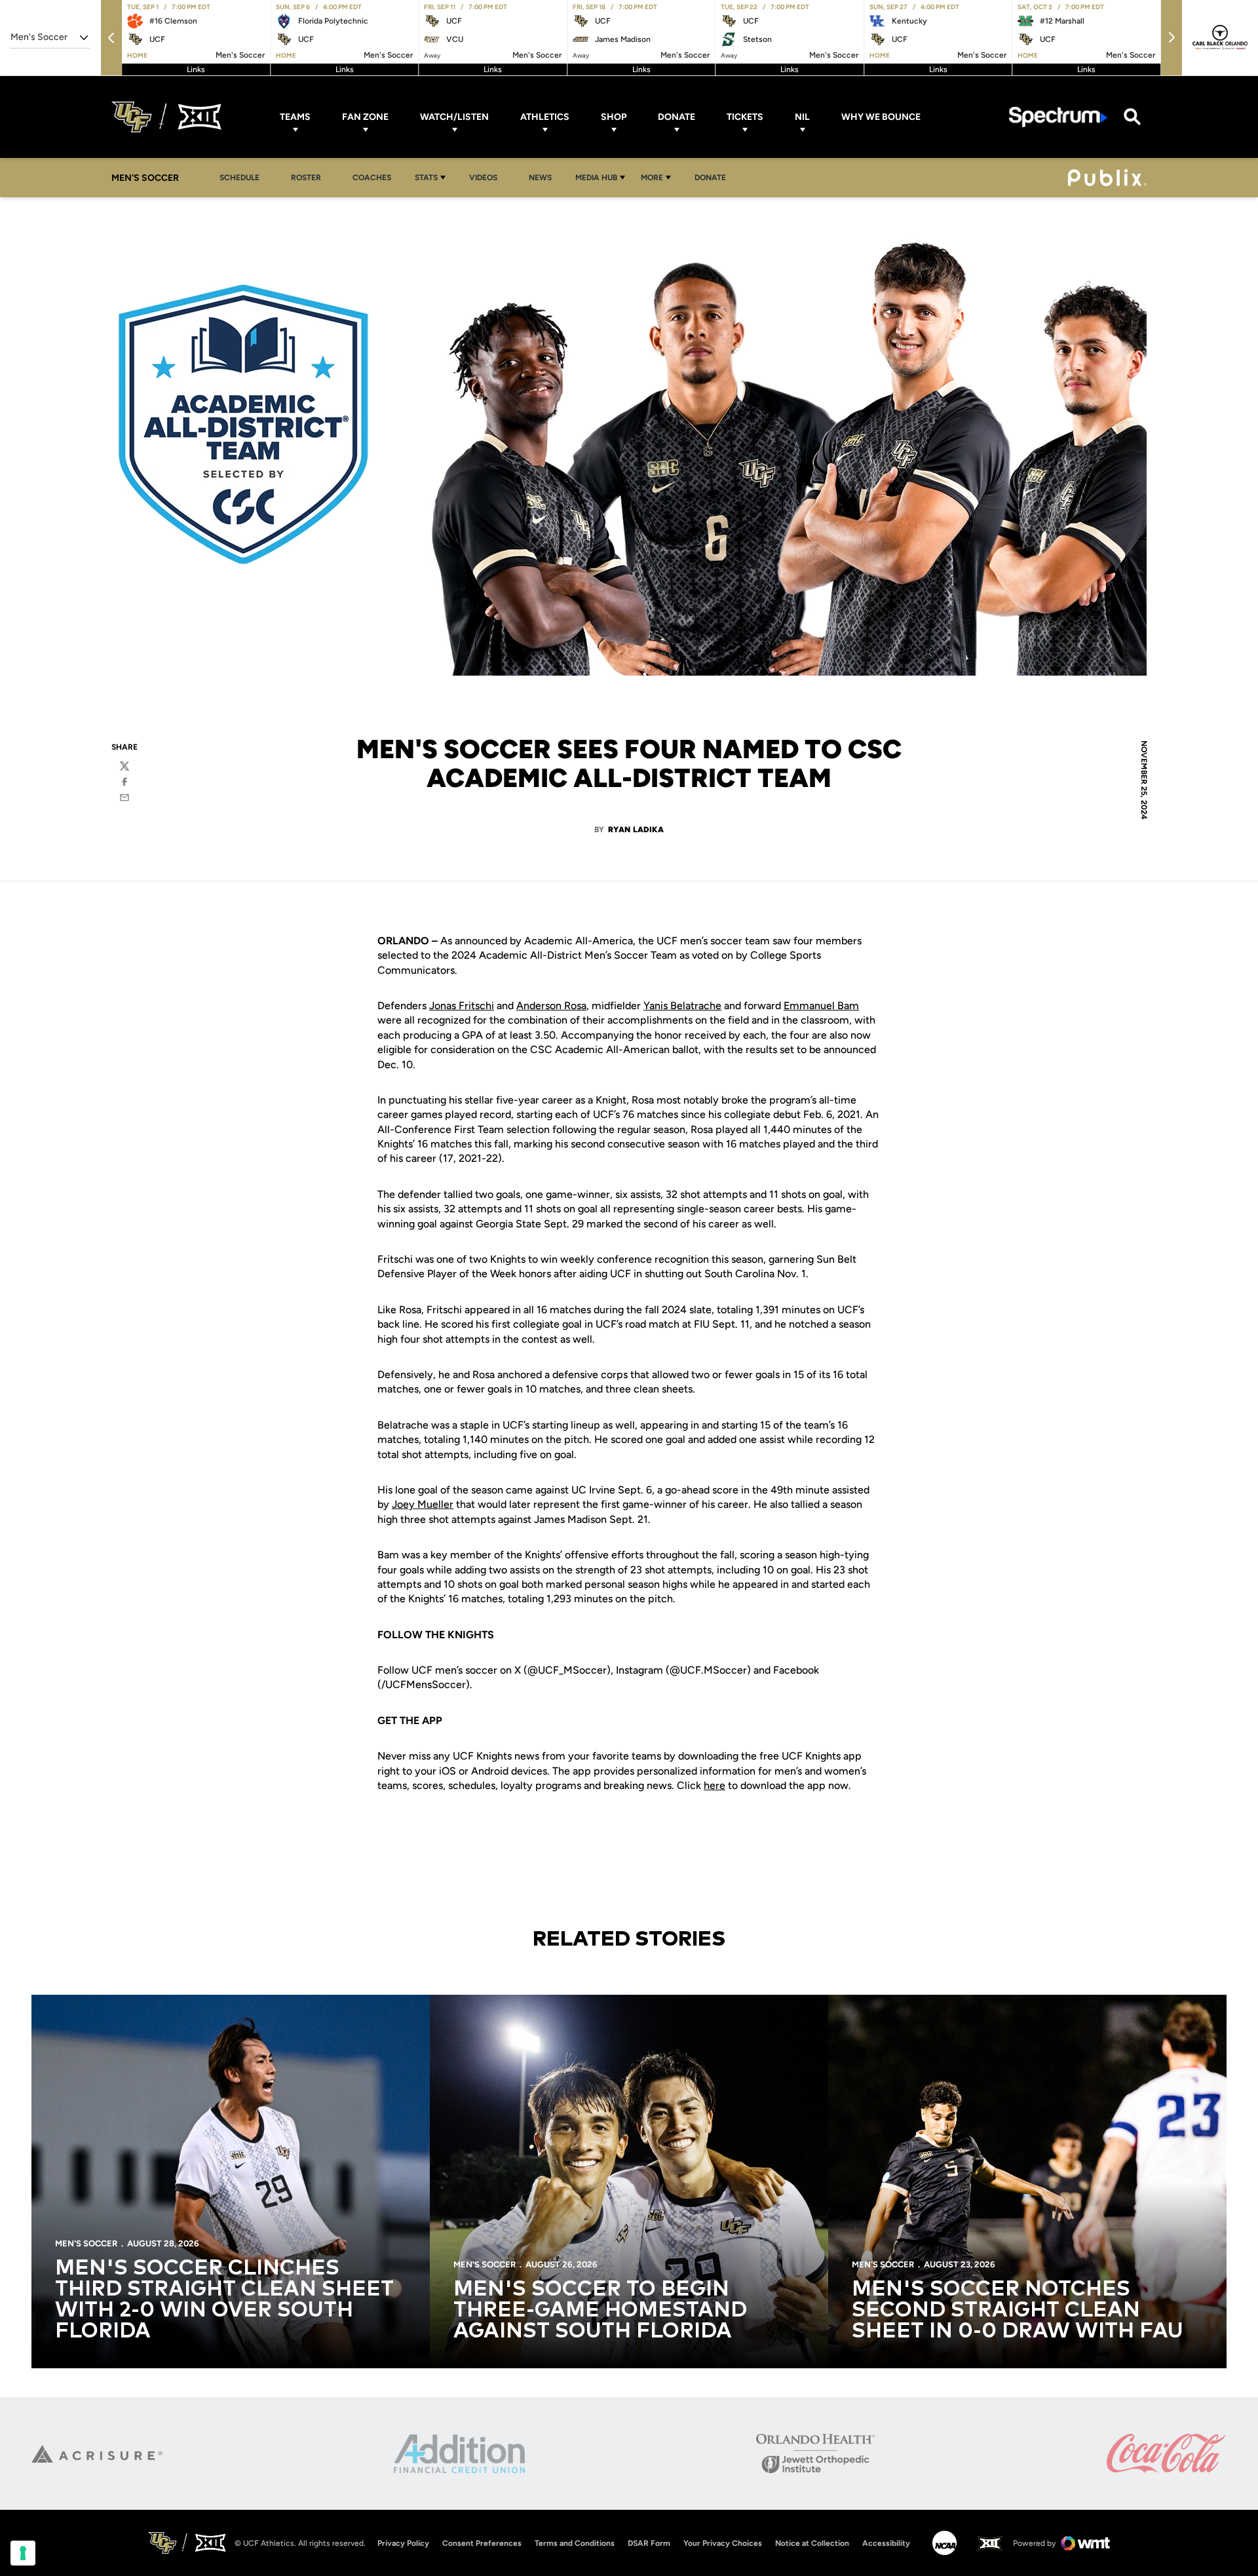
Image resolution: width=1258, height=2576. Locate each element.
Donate (677, 117)
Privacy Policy (403, 2543)
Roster (306, 178)
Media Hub (596, 178)
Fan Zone (365, 117)
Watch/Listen (454, 117)
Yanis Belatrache (682, 1006)
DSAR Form (649, 2543)
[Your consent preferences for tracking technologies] (23, 2553)
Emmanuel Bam (821, 1006)
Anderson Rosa (551, 1006)
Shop (614, 117)
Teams (295, 117)
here (715, 1785)
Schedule (239, 178)
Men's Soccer (86, 2243)
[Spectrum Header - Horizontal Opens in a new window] (1058, 117)
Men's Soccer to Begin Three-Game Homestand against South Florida (600, 2311)
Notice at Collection (812, 2543)
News (540, 178)
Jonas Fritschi (462, 1006)
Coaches (372, 178)
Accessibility (886, 2543)
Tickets (745, 117)
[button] (111, 38)
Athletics (545, 117)
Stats (426, 178)
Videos (483, 178)
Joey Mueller (423, 1504)
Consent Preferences (482, 2543)
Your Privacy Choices (723, 2543)
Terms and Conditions (575, 2543)
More (652, 178)
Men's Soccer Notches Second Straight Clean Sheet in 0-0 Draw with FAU (1018, 2311)
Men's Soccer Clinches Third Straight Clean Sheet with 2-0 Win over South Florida (224, 2300)
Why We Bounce (881, 117)
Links (196, 69)
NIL (802, 117)
